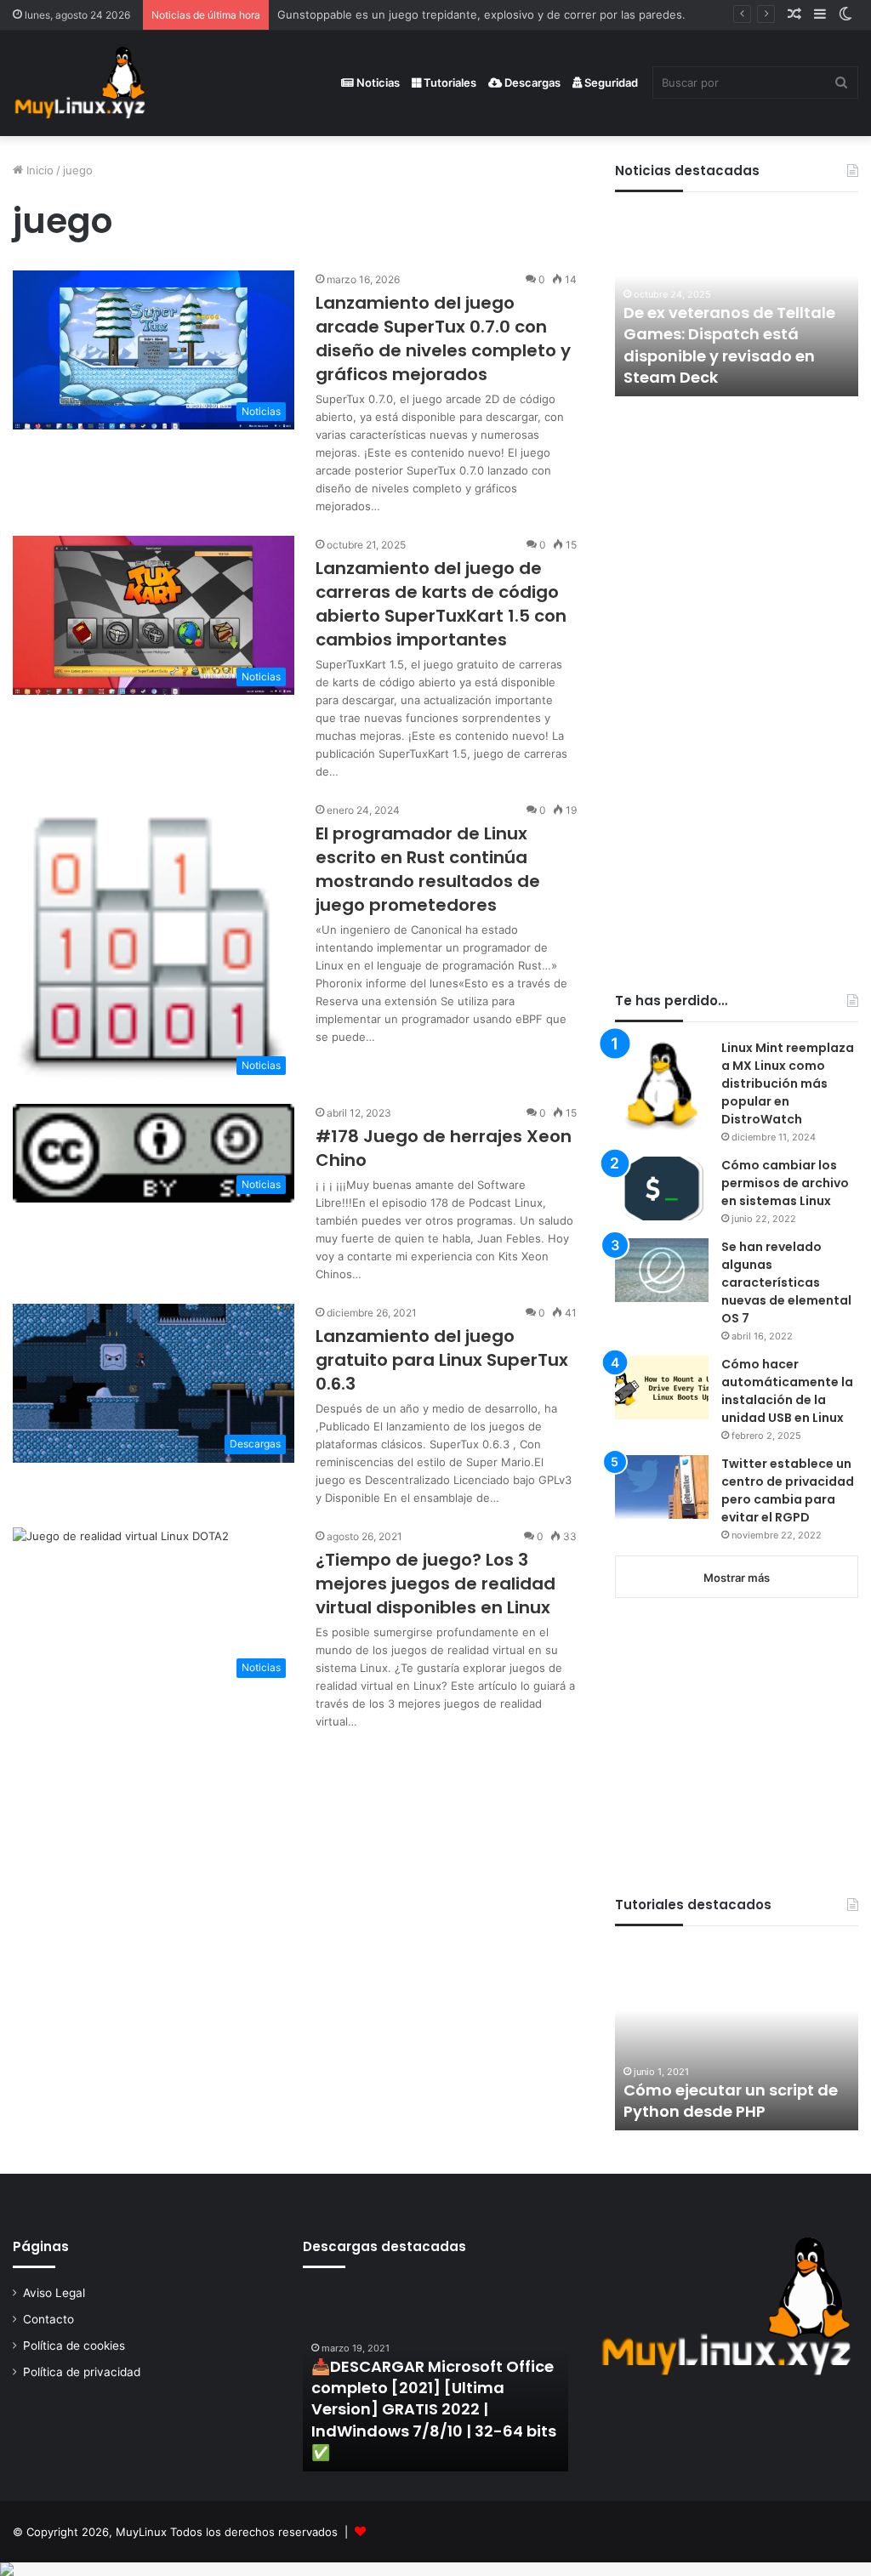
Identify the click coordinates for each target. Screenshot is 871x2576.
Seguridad (610, 82)
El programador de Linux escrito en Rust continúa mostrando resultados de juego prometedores (428, 869)
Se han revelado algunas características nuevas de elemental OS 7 (786, 1282)
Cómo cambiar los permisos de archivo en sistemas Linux (785, 1183)
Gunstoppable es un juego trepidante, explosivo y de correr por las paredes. (481, 14)
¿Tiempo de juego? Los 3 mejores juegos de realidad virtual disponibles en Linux (435, 1584)
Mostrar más (737, 1578)
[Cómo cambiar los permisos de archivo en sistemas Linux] (662, 1188)
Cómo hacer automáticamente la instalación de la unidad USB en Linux (787, 1391)
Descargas (531, 82)
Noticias (377, 82)
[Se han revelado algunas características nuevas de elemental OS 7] (662, 1270)
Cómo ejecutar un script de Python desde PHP (731, 2101)
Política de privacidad (82, 2372)
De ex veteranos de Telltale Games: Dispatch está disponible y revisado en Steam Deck (729, 345)
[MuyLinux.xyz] (80, 83)
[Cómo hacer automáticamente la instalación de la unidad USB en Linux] (662, 1388)
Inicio (38, 170)
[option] (737, 303)
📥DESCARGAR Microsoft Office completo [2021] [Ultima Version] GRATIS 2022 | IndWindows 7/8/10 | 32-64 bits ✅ (434, 2409)
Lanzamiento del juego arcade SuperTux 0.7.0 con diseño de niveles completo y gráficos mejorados (443, 338)
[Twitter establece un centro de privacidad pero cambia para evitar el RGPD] (662, 1487)
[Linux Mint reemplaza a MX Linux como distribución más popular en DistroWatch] (662, 1086)
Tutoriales (449, 82)
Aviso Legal (54, 2293)
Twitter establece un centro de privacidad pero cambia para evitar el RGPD (788, 1490)
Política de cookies (74, 2346)
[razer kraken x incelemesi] (435, 2569)
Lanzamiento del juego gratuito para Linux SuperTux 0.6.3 (442, 1360)
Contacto (48, 2319)
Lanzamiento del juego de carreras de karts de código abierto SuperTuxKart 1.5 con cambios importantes (441, 604)
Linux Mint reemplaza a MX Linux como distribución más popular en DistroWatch (788, 1083)
